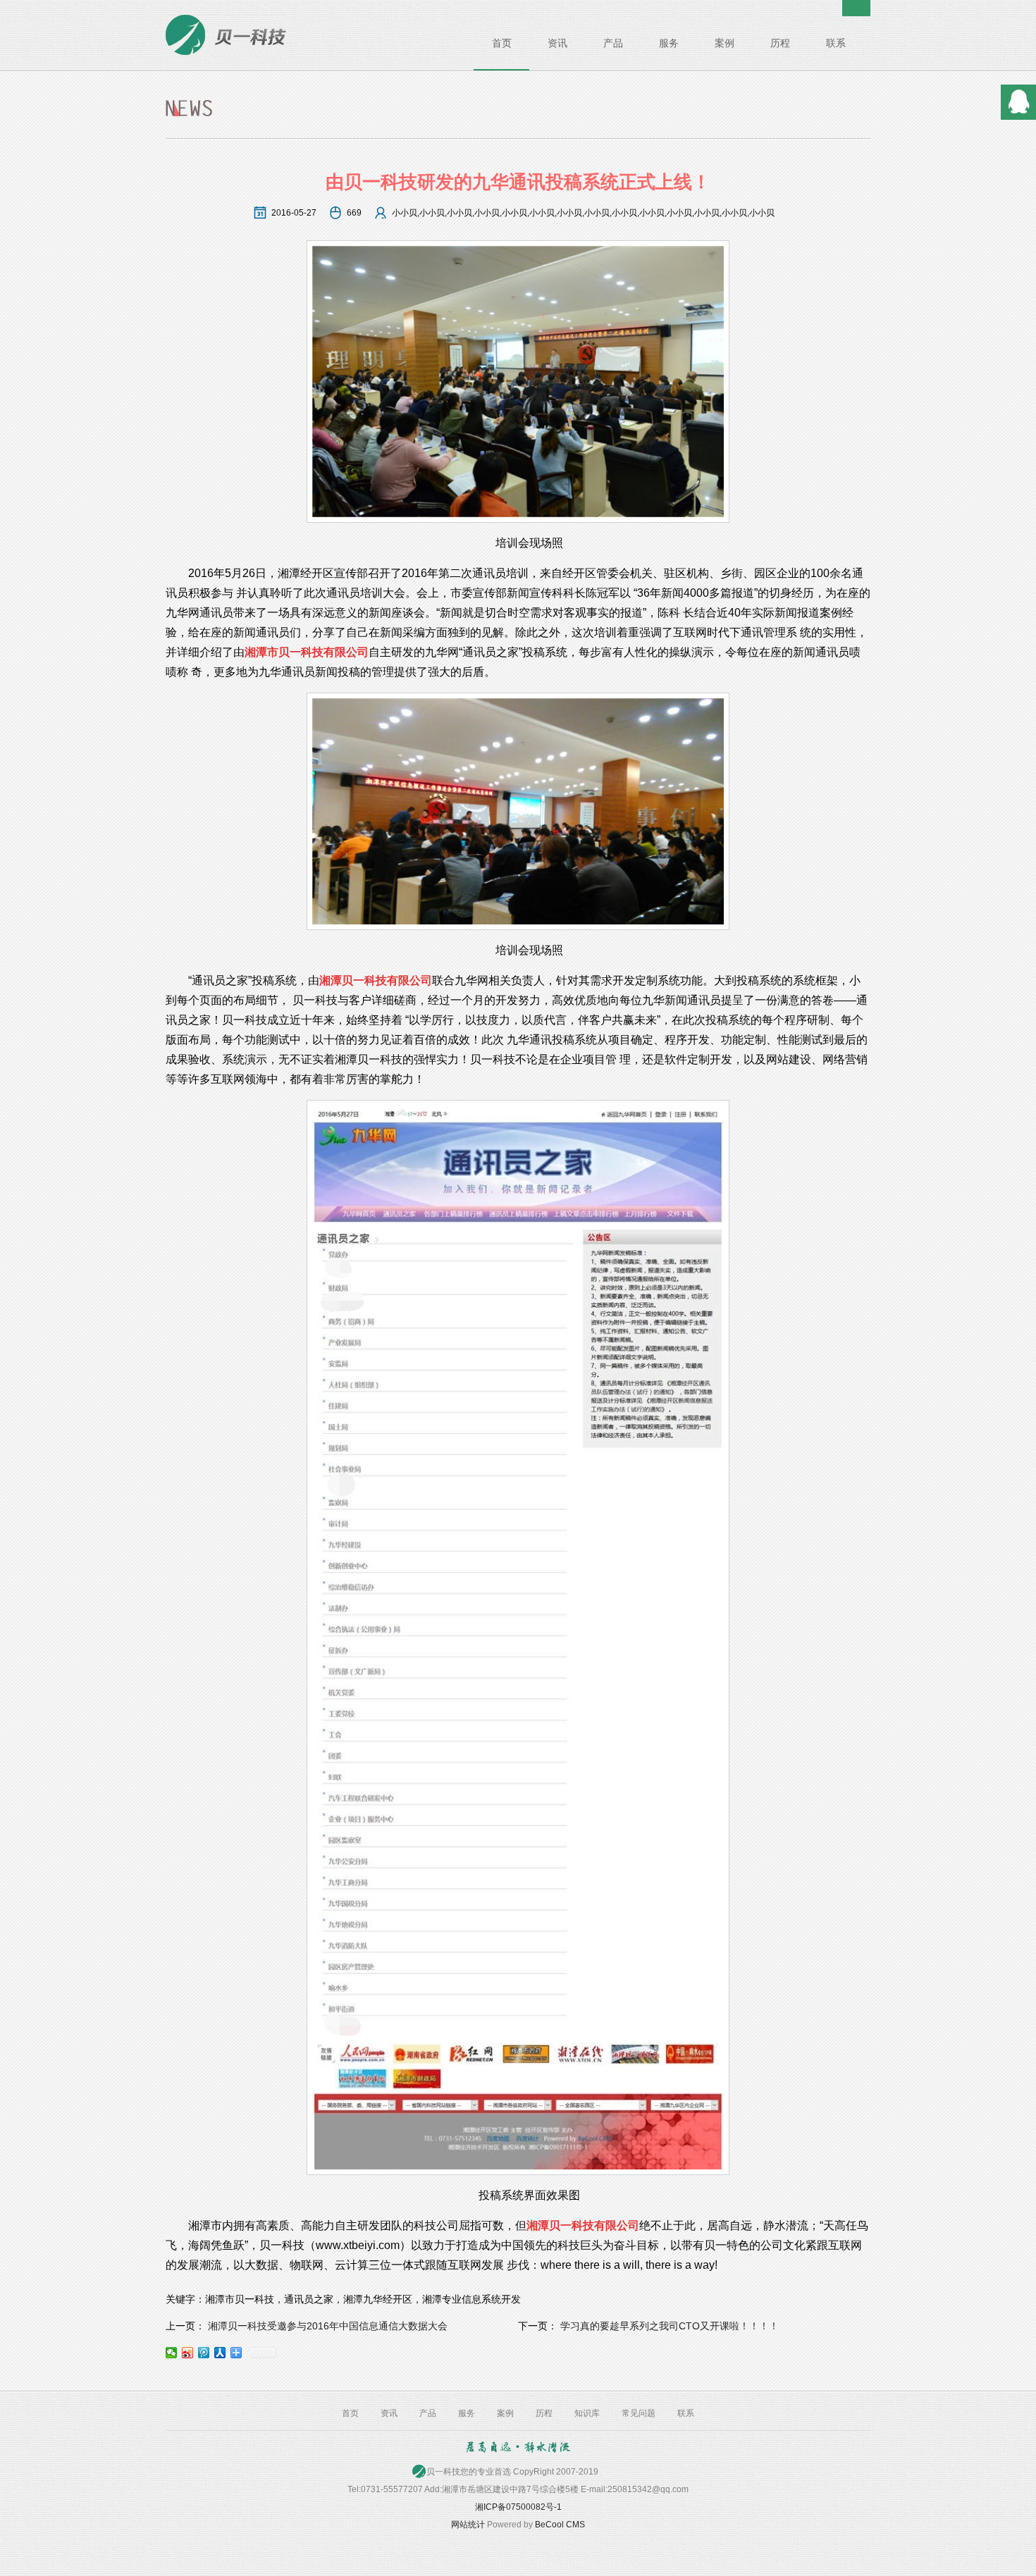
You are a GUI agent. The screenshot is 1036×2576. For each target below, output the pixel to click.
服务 (669, 43)
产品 (613, 43)
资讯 (557, 43)
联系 (836, 43)
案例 (724, 43)
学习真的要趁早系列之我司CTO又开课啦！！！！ (670, 2326)
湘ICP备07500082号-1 (518, 2507)
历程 (780, 43)
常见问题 (639, 2413)
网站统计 (468, 2525)
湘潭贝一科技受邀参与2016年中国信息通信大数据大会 (328, 2326)
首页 (502, 43)
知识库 (587, 2413)
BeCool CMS (560, 2525)
